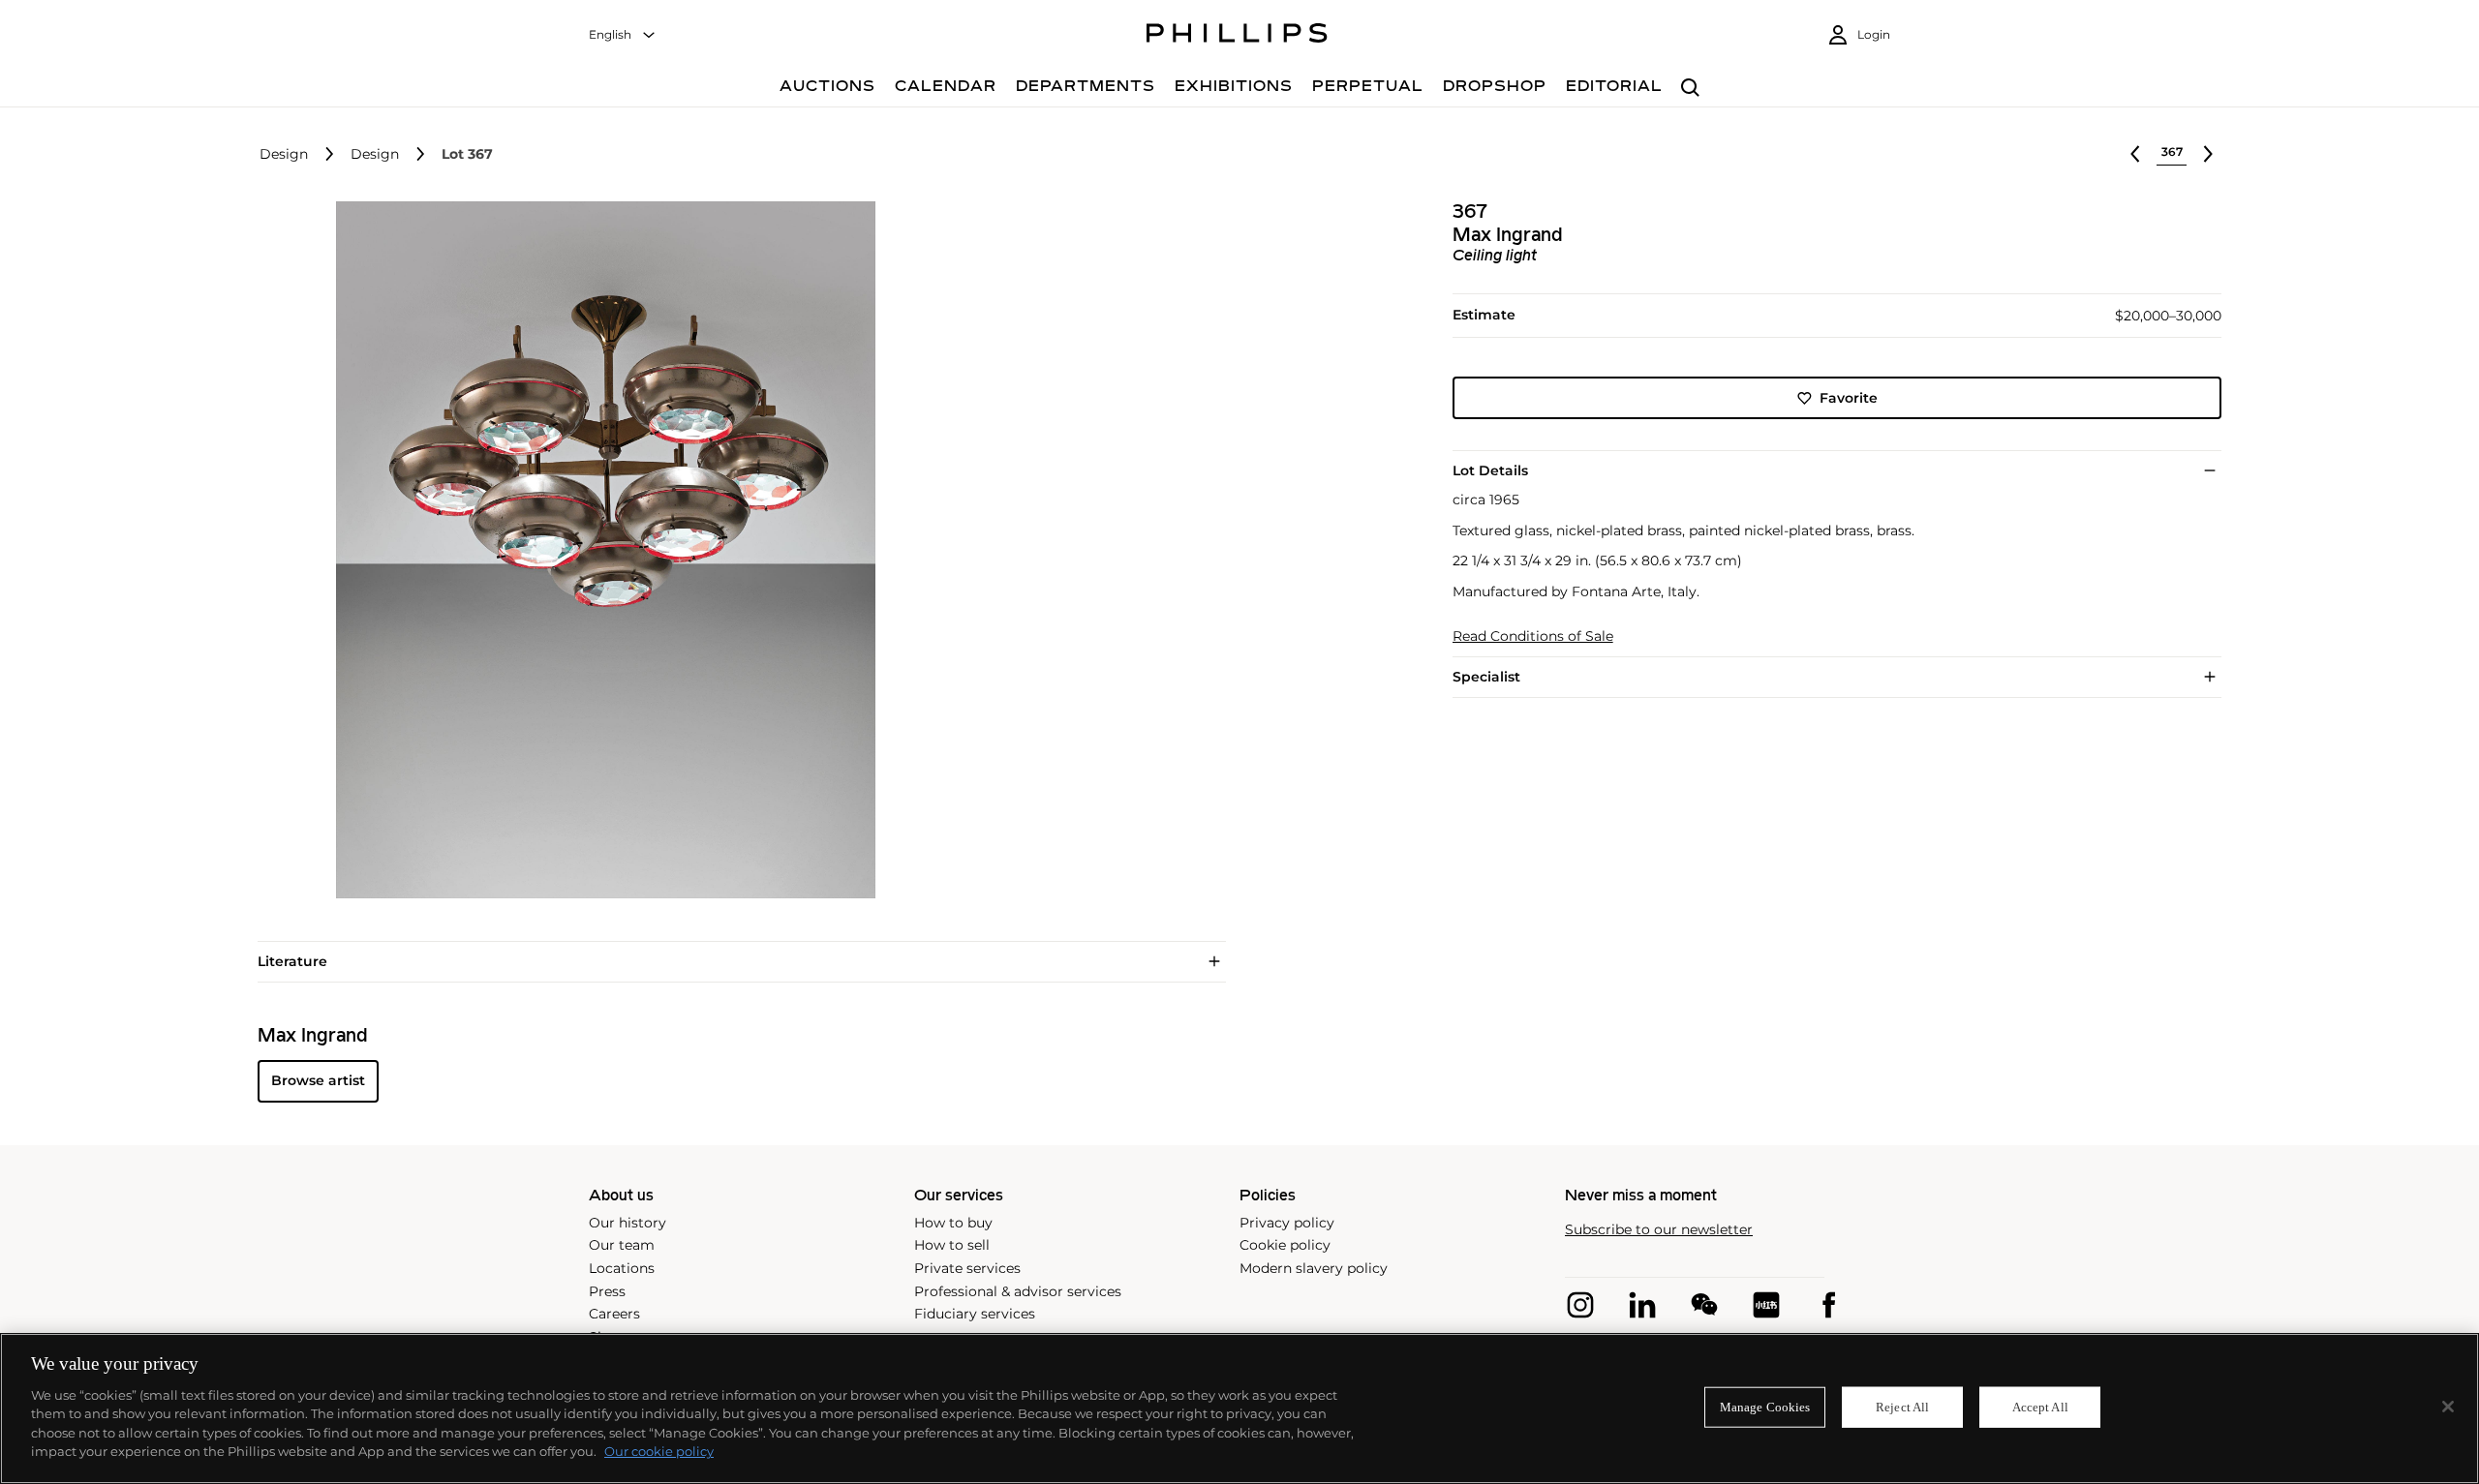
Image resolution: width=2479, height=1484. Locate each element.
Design (284, 154)
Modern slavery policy (1314, 1268)
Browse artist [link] (318, 1080)
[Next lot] (2208, 154)
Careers (614, 1314)
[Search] (1690, 89)
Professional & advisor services (1018, 1291)
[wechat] (1704, 1305)
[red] (1766, 1305)
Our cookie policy (659, 1451)
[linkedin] (1642, 1305)
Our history (627, 1223)
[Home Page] (1237, 36)
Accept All (2040, 1407)
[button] (600, 550)
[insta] (1580, 1305)
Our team (622, 1245)
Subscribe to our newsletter (1659, 1230)
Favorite (1849, 398)
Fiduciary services (975, 1314)
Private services (967, 1268)
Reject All (1902, 1407)
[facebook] (1828, 1305)
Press (607, 1291)
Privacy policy (1287, 1223)
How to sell (952, 1245)
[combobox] (623, 35)
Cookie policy (1285, 1245)
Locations (622, 1268)
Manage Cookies (1765, 1407)
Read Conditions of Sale (1533, 636)
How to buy (953, 1223)
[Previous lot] (2135, 154)
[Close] (2448, 1407)
